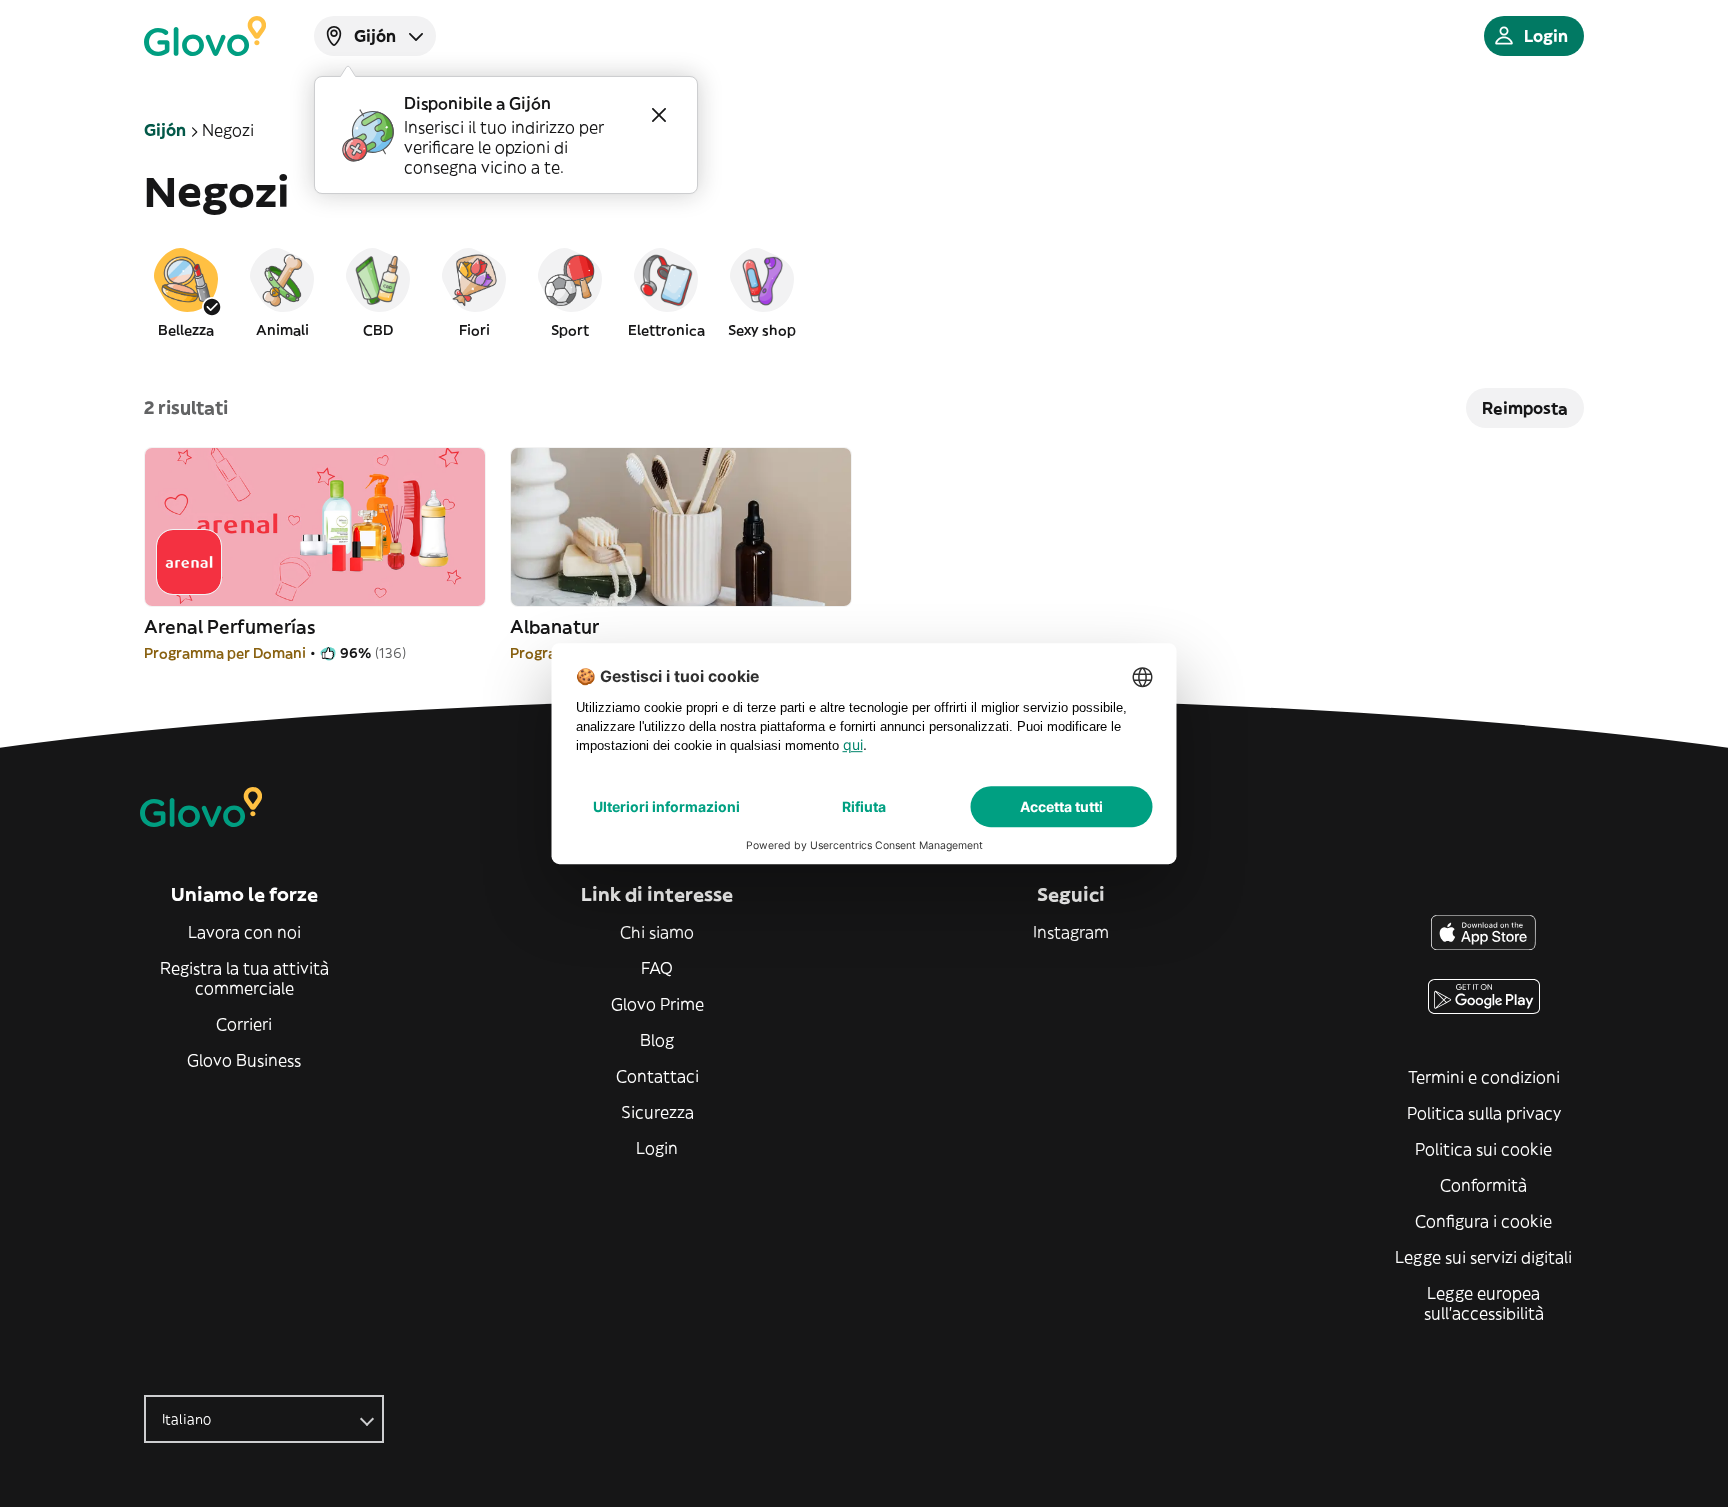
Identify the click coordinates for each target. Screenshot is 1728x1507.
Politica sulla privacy (1484, 1113)
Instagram (1071, 932)
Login (657, 1148)
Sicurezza (657, 1112)
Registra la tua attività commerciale (244, 978)
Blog (657, 1040)
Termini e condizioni (1484, 1077)
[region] (864, 292)
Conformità (1483, 1185)
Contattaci (657, 1076)
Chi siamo (657, 932)
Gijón (165, 130)
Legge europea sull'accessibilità (1484, 1303)
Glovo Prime (657, 1004)
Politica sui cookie (1483, 1149)
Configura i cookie (1483, 1221)
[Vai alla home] (205, 36)
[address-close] (659, 115)
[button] (186, 292)
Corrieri (244, 1024)
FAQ (657, 968)
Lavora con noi (244, 932)
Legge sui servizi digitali (1483, 1257)
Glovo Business (244, 1060)
